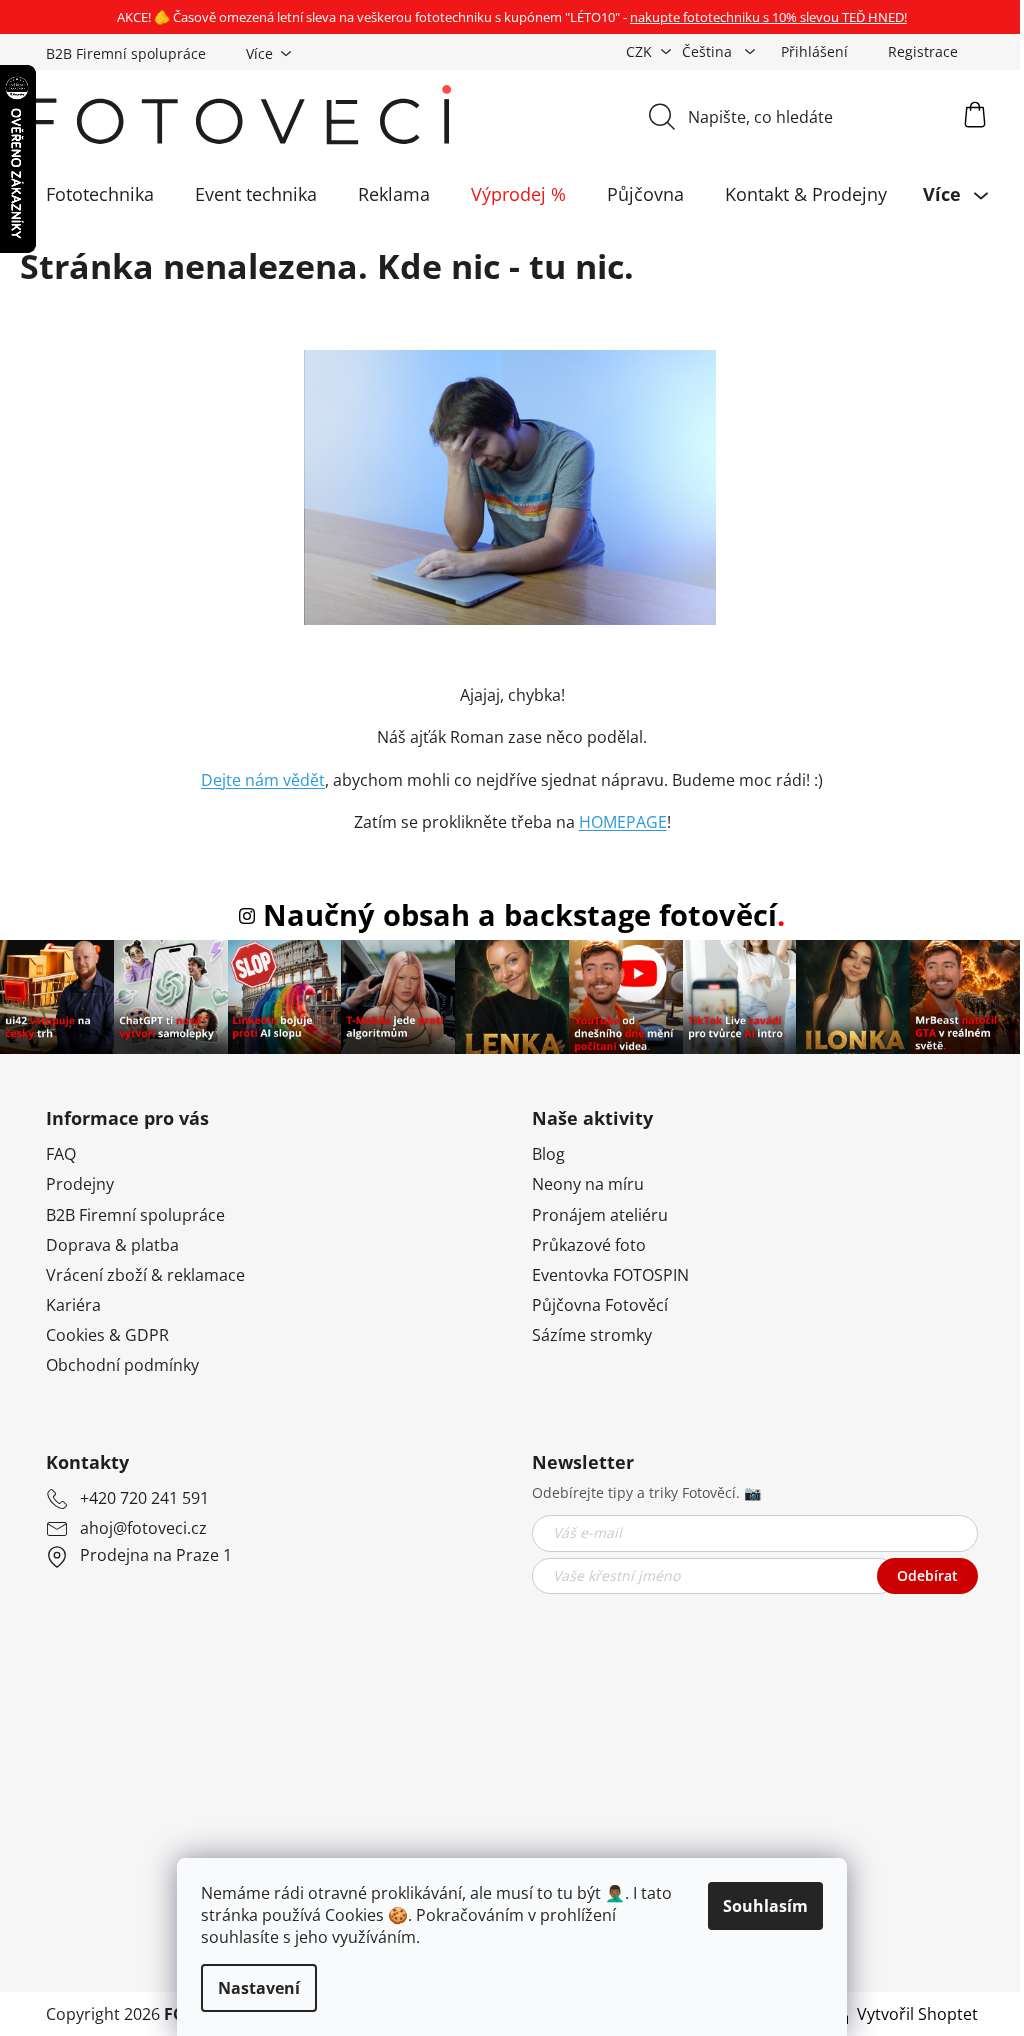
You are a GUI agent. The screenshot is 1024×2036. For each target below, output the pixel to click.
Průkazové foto (589, 1245)
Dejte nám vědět (263, 780)
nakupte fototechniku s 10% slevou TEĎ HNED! (768, 17)
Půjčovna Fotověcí (600, 1305)
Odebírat (927, 1575)
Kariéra (73, 1305)
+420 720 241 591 (144, 1498)
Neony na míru (588, 1184)
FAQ (61, 1154)
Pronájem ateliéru (600, 1215)
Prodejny (80, 1184)
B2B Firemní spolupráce (126, 53)
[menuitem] (100, 194)
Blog (548, 1154)
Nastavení (259, 1988)
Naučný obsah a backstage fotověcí (520, 914)
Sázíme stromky (592, 1335)
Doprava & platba (112, 1245)
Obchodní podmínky (122, 1365)
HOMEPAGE (623, 822)
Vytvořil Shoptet (917, 2014)
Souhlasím (765, 1906)
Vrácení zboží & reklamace (145, 1275)
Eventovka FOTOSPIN (610, 1275)
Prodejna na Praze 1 (156, 1555)
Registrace (923, 51)
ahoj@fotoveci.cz (143, 1528)
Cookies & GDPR (107, 1335)
